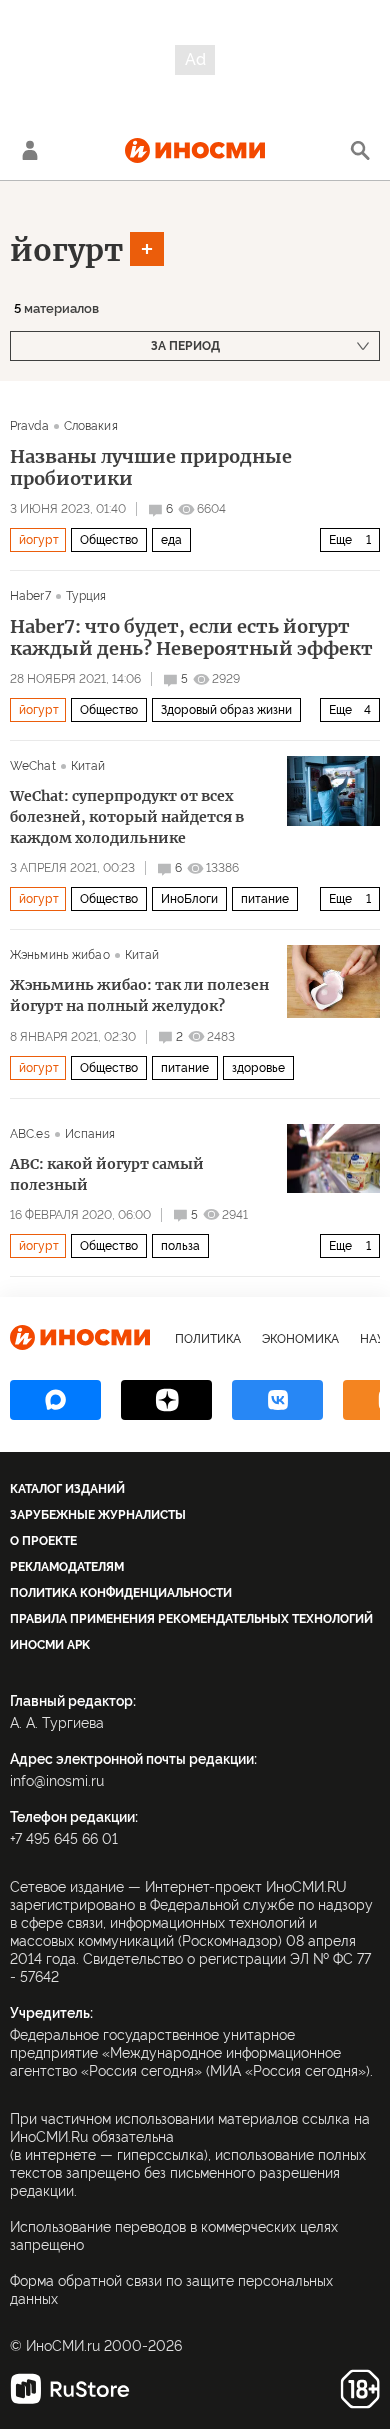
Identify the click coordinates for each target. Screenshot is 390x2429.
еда (171, 540)
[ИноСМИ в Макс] (55, 1400)
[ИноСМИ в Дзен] (166, 1400)
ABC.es (30, 1134)
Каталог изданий (67, 1489)
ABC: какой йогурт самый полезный (107, 1174)
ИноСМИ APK (50, 1645)
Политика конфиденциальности (121, 1593)
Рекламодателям (67, 1567)
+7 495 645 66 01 (64, 1839)
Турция (86, 596)
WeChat (33, 766)
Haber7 (30, 596)
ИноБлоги (189, 899)
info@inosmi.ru (57, 1781)
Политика (208, 1339)
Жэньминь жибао (60, 955)
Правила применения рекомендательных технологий (191, 1619)
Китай (88, 766)
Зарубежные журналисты (98, 1515)
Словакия (91, 426)
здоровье (258, 1068)
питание (265, 899)
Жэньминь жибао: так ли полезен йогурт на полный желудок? (139, 995)
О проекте (43, 1541)
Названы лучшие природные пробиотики (151, 468)
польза (180, 1246)
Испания (90, 1134)
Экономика (300, 1339)
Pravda (29, 426)
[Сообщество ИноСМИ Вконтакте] (277, 1400)
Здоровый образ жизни (226, 710)
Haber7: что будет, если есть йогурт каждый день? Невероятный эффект (191, 638)
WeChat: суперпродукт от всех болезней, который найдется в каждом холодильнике (127, 817)
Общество (109, 540)
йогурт (66, 250)
